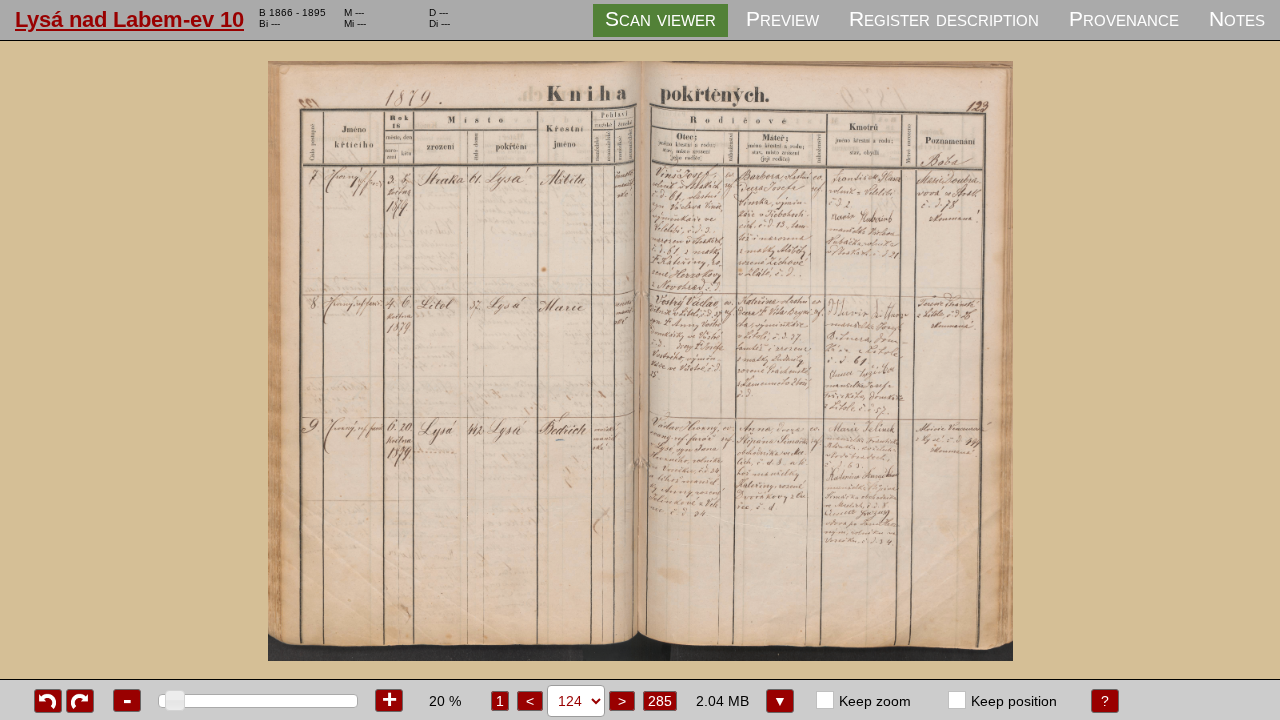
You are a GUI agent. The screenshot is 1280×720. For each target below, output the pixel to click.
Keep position (1014, 701)
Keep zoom (875, 701)
